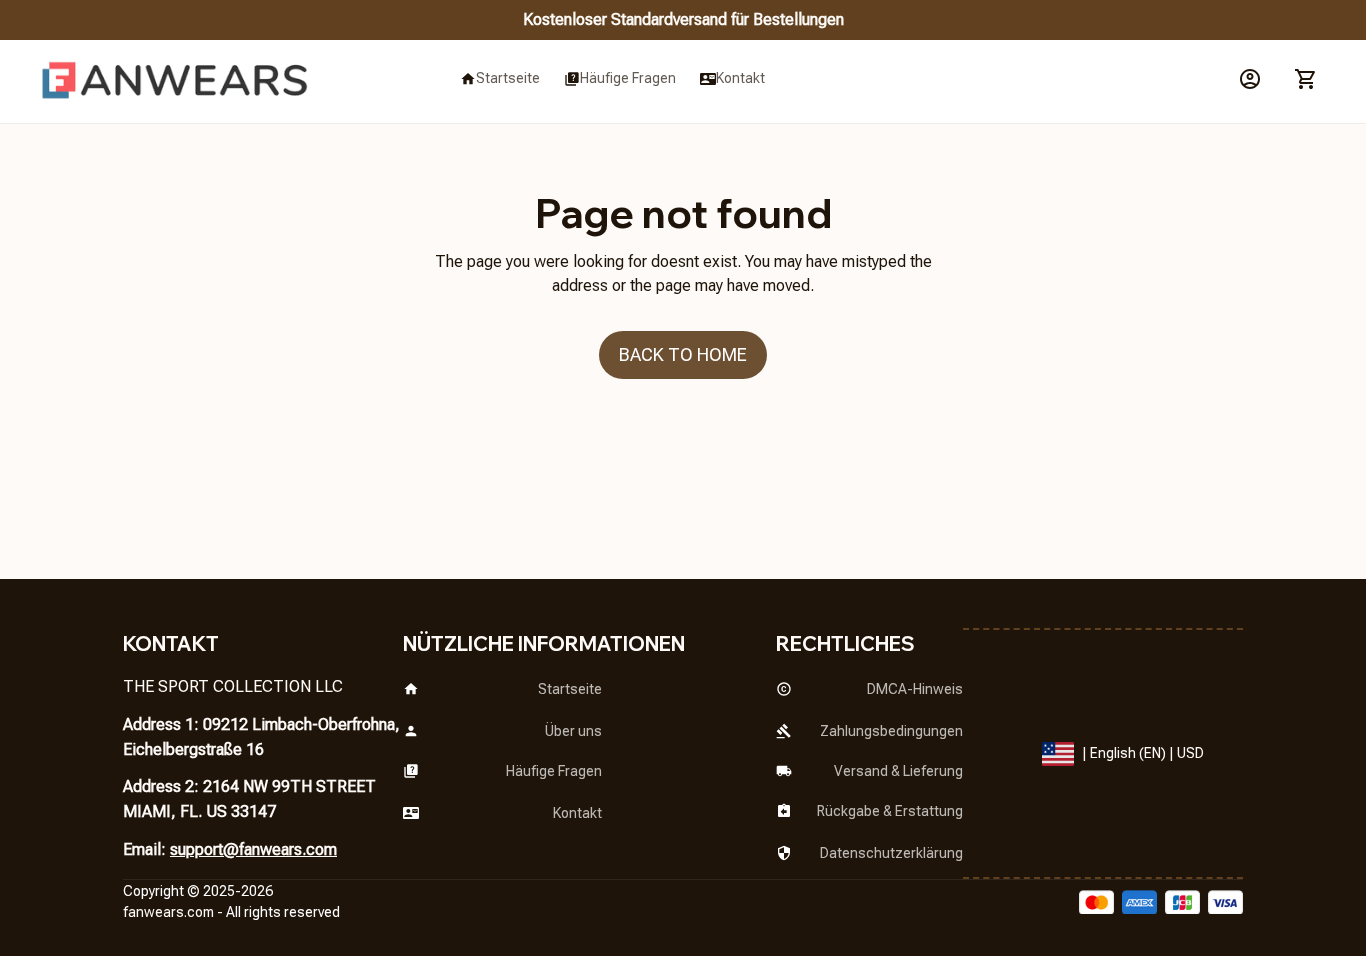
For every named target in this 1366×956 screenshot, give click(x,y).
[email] (253, 850)
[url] (168, 913)
